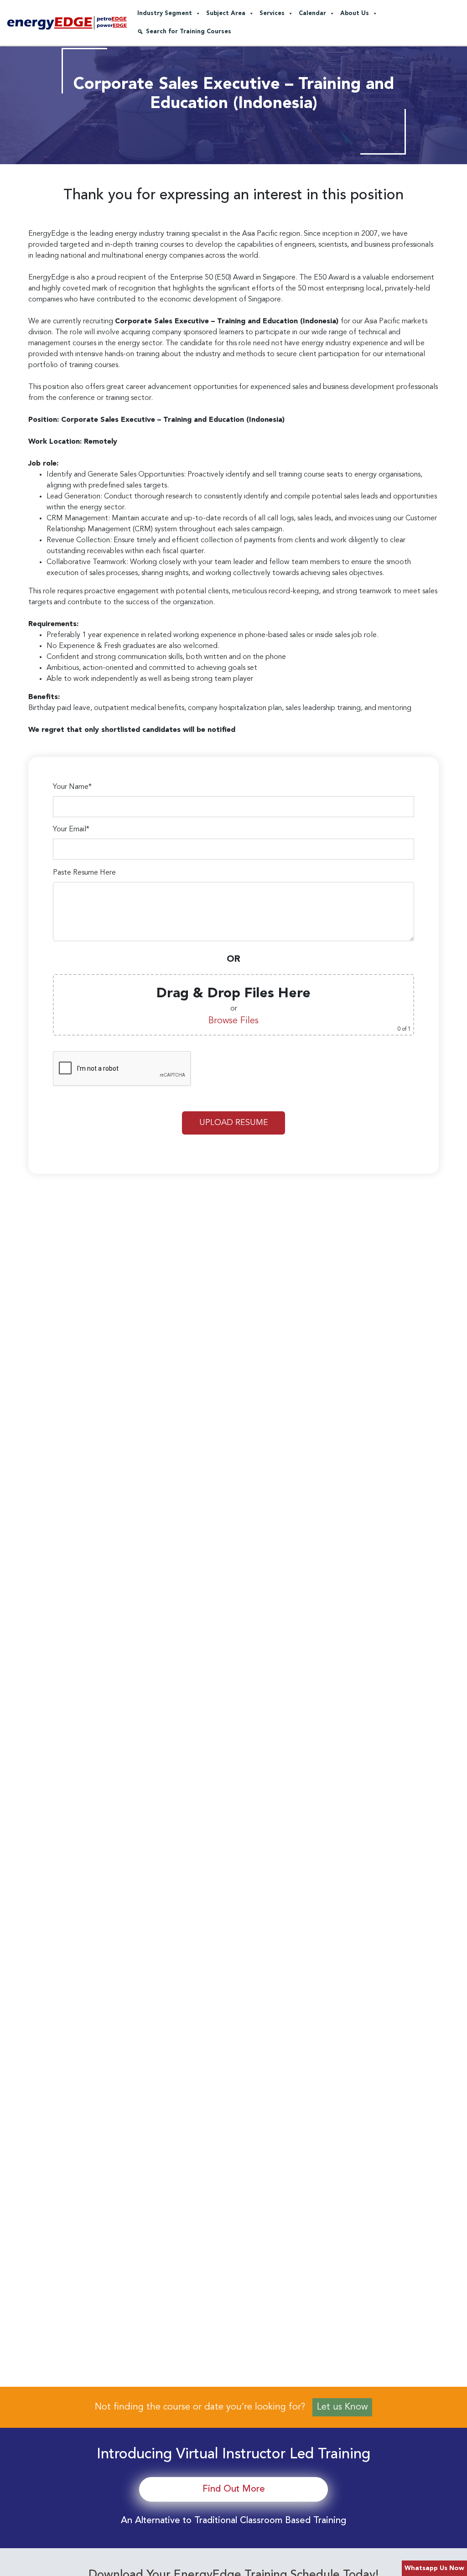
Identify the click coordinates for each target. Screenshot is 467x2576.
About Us (355, 13)
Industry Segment (165, 13)
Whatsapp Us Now (434, 2568)
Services (272, 13)
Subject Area (226, 13)
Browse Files (233, 1021)
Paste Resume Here (84, 873)
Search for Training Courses (189, 32)
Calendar (312, 13)
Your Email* (71, 829)
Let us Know (342, 2407)
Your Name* (72, 787)
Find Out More (234, 2489)
